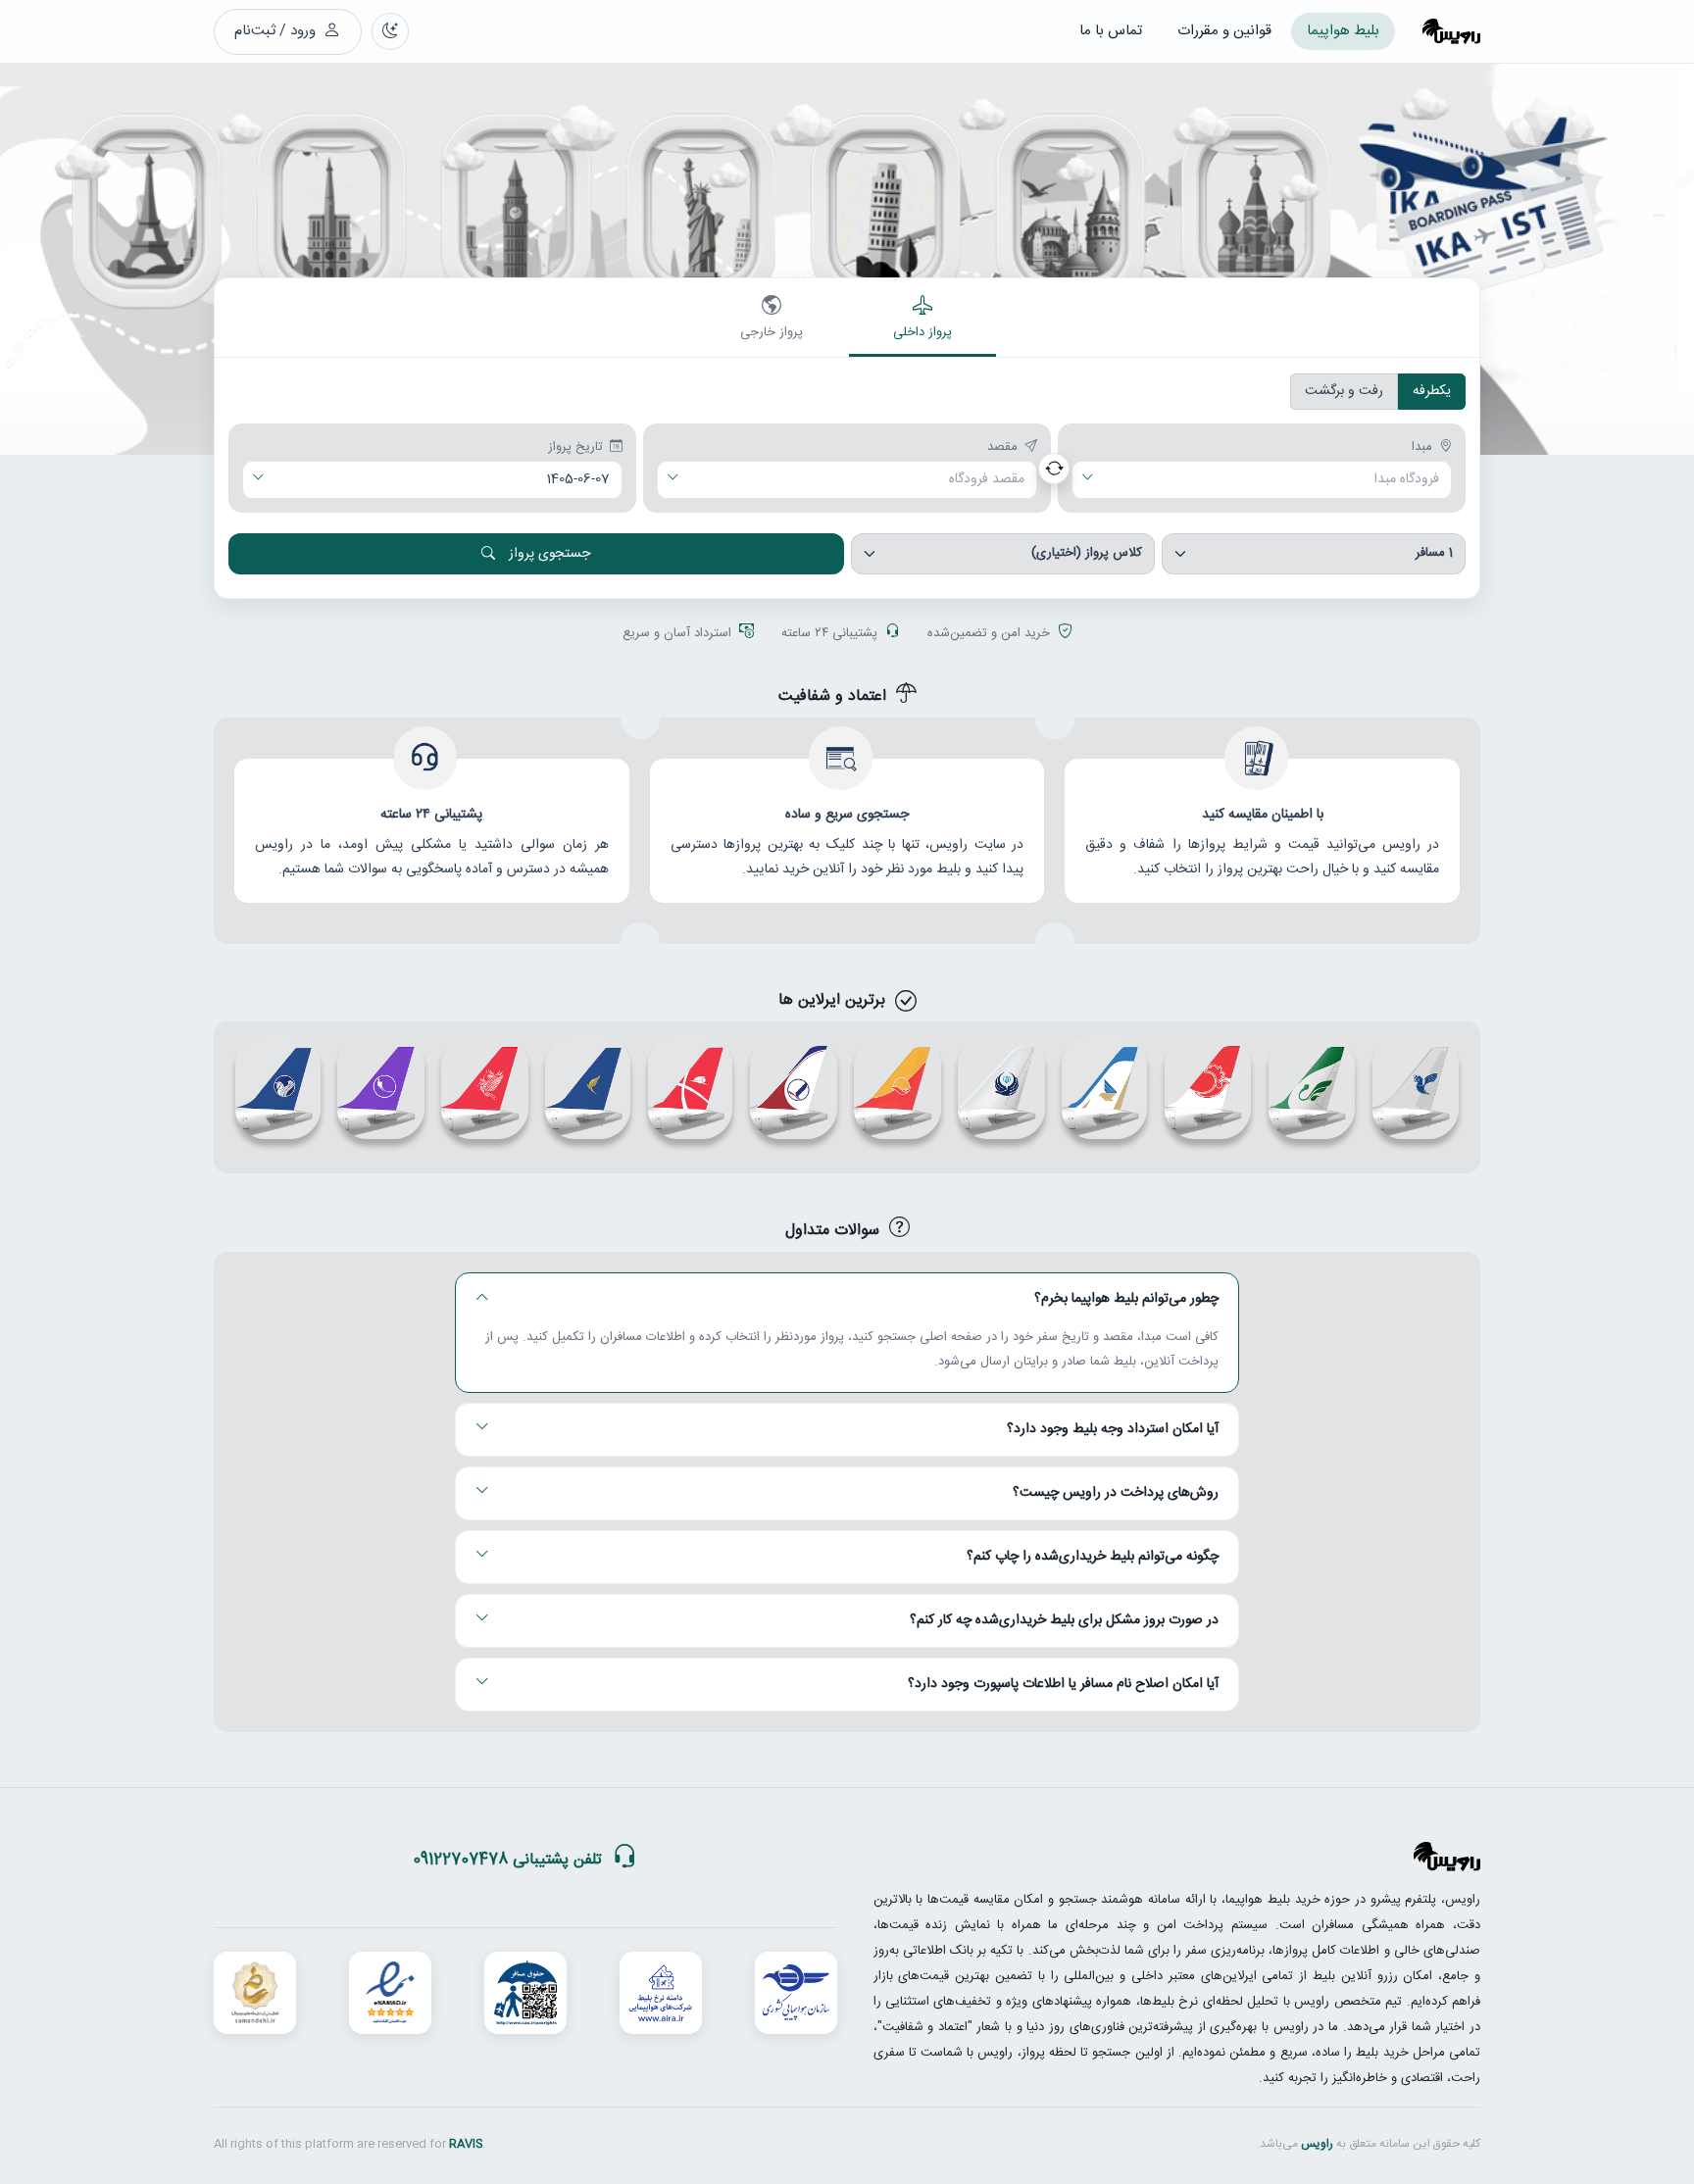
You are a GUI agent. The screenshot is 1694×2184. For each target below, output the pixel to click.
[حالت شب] (390, 31)
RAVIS (466, 2144)
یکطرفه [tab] (1432, 391)
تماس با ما (1111, 31)
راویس (1317, 2144)
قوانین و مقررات (1224, 31)
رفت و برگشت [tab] (1344, 391)
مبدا (1422, 448)
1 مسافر (1434, 553)
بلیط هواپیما (1343, 31)
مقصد (1002, 448)
